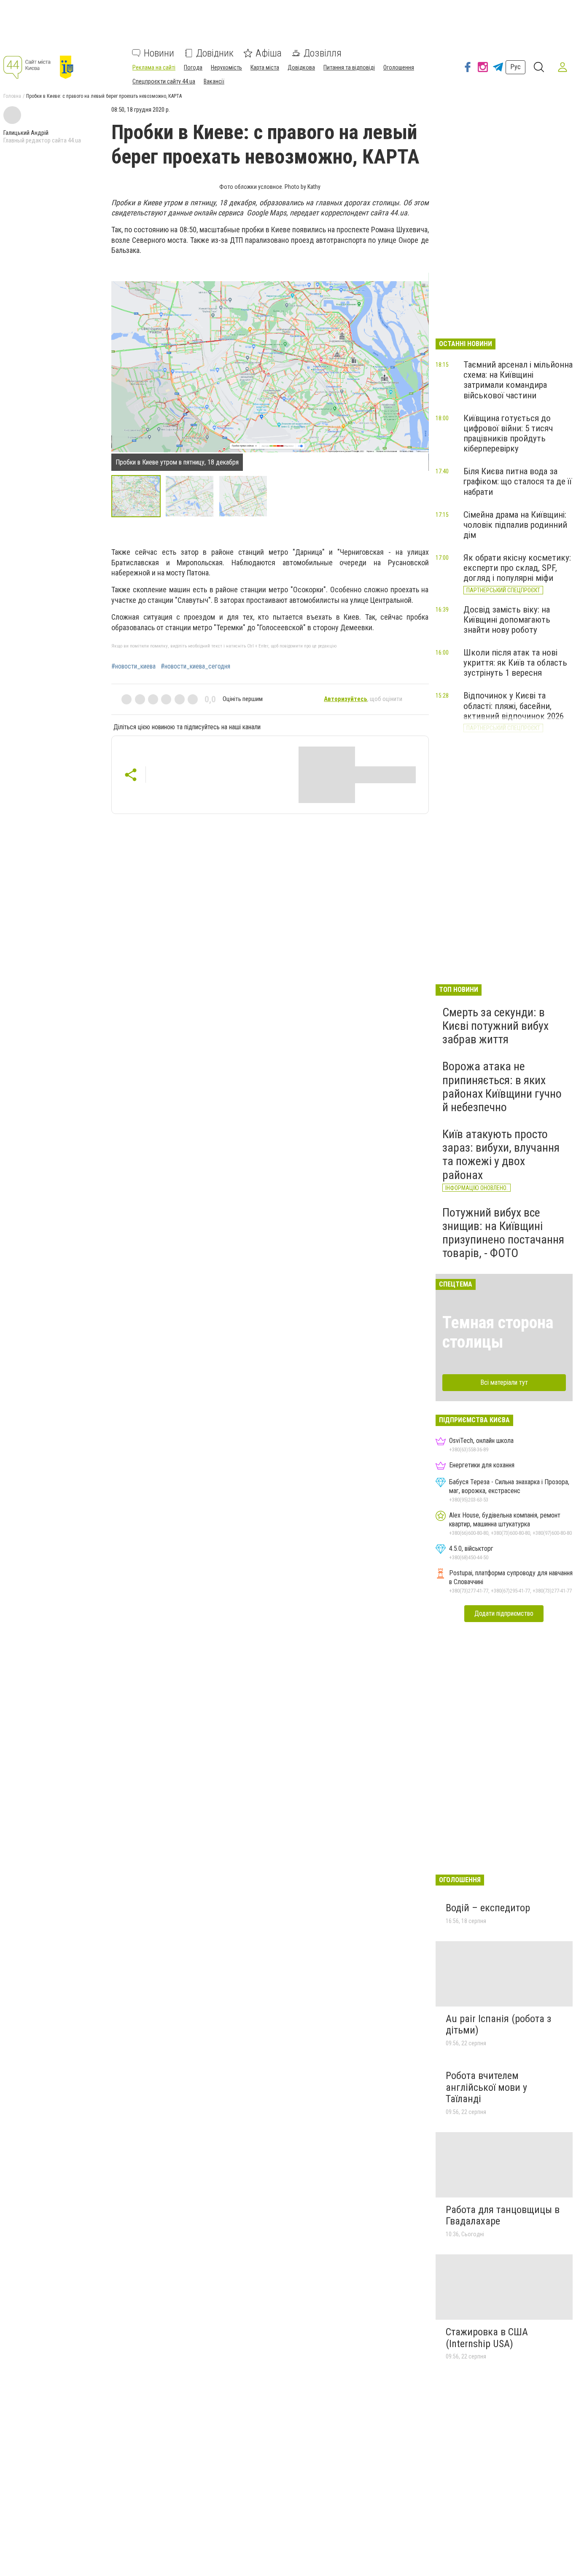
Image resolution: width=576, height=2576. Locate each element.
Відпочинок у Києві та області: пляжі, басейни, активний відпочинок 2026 (514, 706)
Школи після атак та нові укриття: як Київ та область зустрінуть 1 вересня (515, 663)
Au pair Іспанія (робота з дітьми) (498, 2025)
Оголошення (399, 67)
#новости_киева (133, 666)
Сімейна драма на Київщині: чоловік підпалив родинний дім (515, 525)
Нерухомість (226, 67)
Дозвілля (323, 53)
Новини (159, 53)
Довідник (215, 53)
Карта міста (265, 67)
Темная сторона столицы (498, 1332)
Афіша (269, 53)
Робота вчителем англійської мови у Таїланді (486, 2087)
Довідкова (301, 67)
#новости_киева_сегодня (195, 666)
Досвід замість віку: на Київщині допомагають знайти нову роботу (507, 620)
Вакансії (214, 81)
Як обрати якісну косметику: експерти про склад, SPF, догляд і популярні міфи (517, 568)
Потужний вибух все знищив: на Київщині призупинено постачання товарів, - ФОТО (503, 1233)
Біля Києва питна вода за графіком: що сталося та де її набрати (518, 481)
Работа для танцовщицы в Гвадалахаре (503, 2216)
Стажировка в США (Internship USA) (487, 2338)
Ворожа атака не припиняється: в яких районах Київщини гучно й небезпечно (502, 1087)
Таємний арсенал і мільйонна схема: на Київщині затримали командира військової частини (518, 380)
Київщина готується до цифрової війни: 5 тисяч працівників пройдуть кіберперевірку (508, 433)
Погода (193, 67)
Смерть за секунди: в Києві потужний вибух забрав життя (495, 1026)
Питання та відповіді (349, 67)
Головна (12, 96)
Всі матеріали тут (504, 1382)
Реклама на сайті (154, 67)
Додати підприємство (504, 1613)
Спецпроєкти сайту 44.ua (164, 81)
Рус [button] (515, 67)
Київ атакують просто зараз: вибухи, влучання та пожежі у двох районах (501, 1155)
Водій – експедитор (488, 1908)
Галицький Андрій (26, 133)
